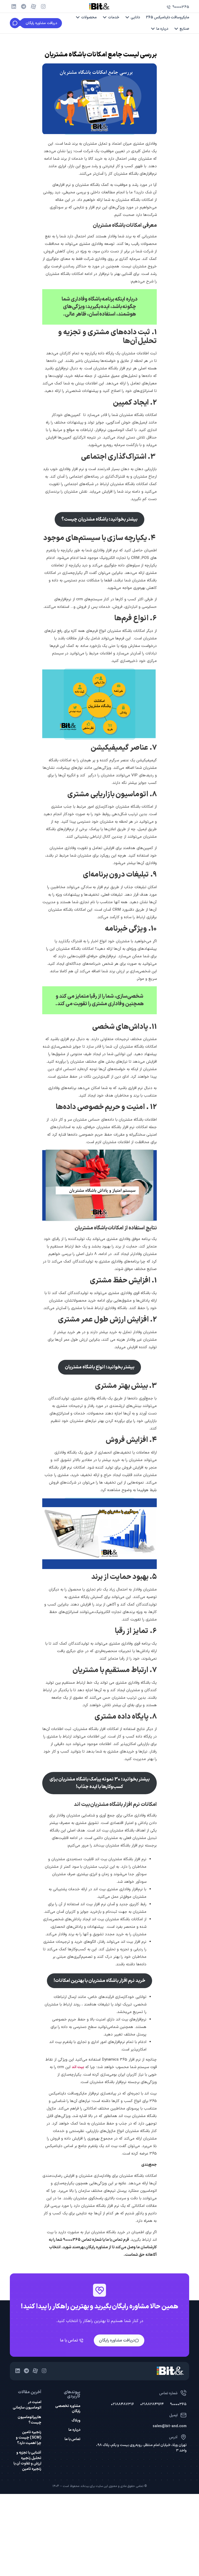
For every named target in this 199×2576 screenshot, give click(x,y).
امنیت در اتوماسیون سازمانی (27, 2405)
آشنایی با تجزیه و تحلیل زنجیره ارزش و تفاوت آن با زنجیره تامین (27, 2461)
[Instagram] (43, 6)
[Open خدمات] (105, 17)
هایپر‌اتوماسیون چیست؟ (29, 2420)
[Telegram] (24, 6)
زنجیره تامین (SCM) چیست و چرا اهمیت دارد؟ (29, 2438)
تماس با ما (72, 2439)
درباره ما (74, 2430)
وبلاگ (76, 2421)
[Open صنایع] (176, 29)
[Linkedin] (14, 6)
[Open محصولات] (78, 17)
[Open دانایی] (127, 17)
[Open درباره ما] (153, 29)
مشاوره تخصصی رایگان (68, 2409)
